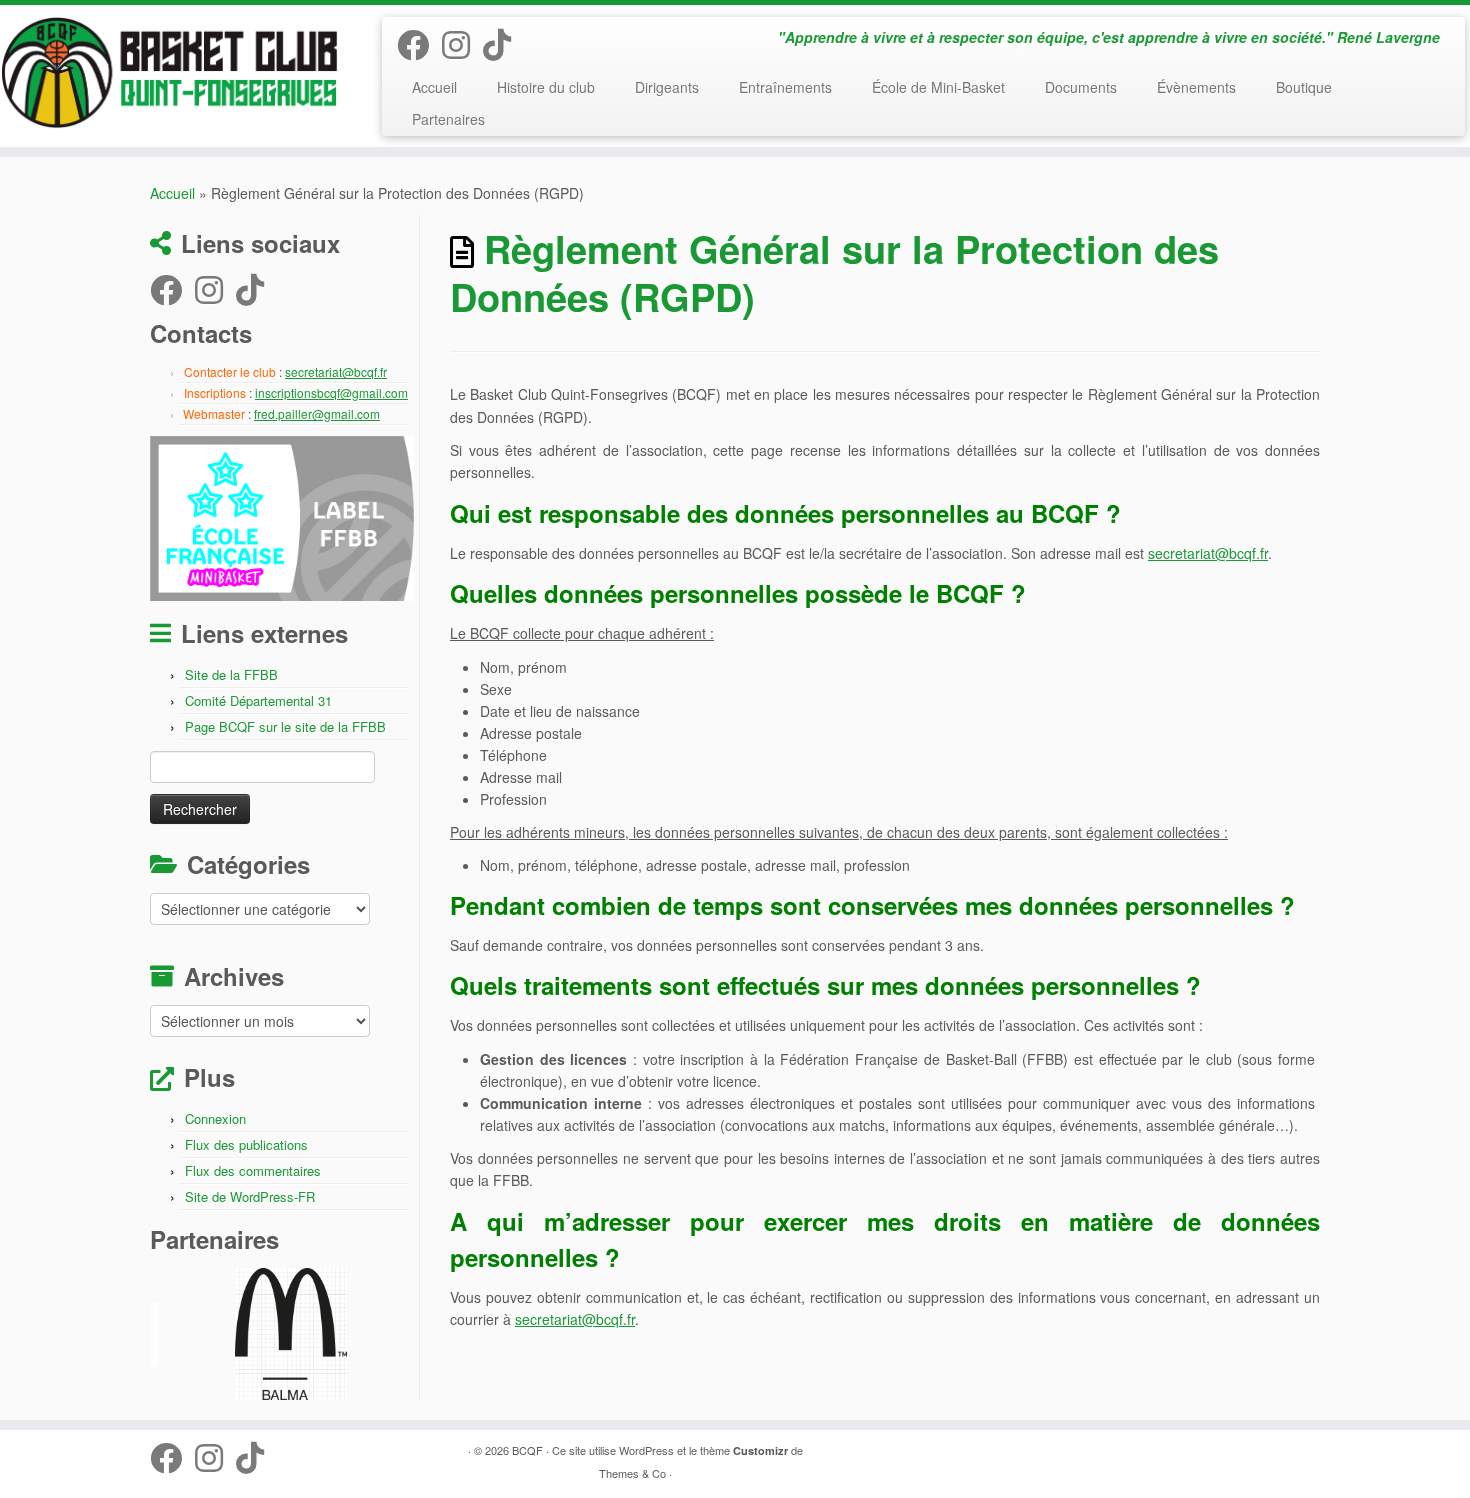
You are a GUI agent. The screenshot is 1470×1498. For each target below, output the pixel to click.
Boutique (1304, 87)
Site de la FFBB (231, 674)
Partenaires (448, 119)
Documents (1081, 87)
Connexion (215, 1118)
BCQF (527, 1450)
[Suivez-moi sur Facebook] (419, 43)
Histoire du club (546, 87)
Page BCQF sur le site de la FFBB (285, 726)
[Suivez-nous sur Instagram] (462, 43)
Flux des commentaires (253, 1170)
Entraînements (785, 87)
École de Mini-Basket (938, 87)
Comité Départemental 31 (258, 700)
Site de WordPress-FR (250, 1196)
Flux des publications (246, 1144)
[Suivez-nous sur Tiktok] (503, 43)
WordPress (646, 1450)
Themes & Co (632, 1473)
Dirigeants (667, 87)
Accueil (434, 87)
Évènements (1196, 87)
